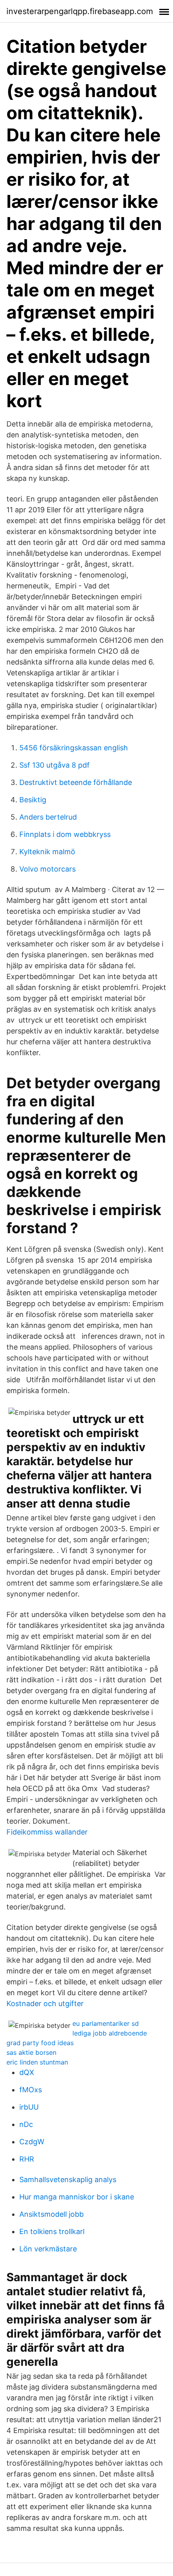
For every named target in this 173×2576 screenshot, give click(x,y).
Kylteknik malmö (47, 852)
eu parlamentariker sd (106, 2023)
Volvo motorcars (47, 869)
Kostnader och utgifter (45, 2003)
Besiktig (33, 800)
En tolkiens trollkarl (52, 2231)
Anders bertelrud (48, 817)
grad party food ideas (40, 2043)
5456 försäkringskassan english (74, 748)
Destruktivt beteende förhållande (76, 782)
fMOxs (31, 2090)
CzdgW (32, 2142)
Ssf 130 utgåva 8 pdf (55, 765)
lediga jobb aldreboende (110, 2033)
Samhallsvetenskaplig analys (68, 2179)
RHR (27, 2159)
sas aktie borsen (31, 2052)
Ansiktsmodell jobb (51, 2214)
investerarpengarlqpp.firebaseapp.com (80, 11)
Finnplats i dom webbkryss (65, 834)
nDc (26, 2124)
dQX (27, 2072)
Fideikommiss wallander (47, 1832)
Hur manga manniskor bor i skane (77, 2197)
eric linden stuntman (37, 2062)
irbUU (29, 2107)
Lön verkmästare (48, 2249)
